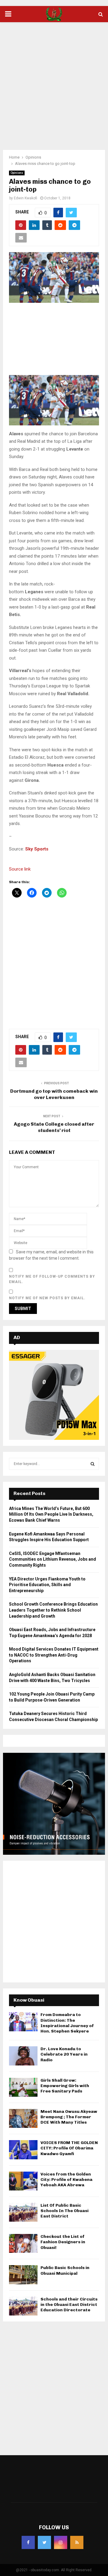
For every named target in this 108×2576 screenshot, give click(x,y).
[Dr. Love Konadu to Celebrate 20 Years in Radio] (23, 2056)
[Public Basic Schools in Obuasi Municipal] (23, 2275)
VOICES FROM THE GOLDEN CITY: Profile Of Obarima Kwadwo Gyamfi (69, 2148)
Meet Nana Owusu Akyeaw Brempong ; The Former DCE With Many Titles (69, 2117)
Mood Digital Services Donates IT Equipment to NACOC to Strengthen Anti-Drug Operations (54, 1655)
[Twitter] (44, 2542)
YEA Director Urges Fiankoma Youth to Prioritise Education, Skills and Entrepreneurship (47, 1585)
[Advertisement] (54, 82)
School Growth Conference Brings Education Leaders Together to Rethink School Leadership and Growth (53, 1610)
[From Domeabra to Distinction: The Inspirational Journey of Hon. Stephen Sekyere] (23, 2022)
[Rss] (77, 2542)
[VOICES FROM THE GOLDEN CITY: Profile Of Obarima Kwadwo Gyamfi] (23, 2150)
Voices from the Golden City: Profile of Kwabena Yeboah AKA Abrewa (66, 2180)
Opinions (17, 173)
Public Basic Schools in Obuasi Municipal (65, 2270)
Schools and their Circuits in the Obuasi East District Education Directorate (69, 2305)
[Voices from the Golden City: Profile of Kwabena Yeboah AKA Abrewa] (23, 2181)
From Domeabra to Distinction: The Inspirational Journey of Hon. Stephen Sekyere (67, 2023)
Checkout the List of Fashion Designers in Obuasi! (63, 2242)
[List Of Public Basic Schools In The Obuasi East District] (23, 2212)
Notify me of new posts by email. (47, 1298)
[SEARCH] (93, 1464)
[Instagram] (61, 2542)
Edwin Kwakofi (25, 198)
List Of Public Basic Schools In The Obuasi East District (64, 2211)
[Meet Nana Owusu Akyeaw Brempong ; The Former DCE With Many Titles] (23, 2118)
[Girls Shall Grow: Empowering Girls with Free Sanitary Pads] (23, 2087)
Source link (20, 869)
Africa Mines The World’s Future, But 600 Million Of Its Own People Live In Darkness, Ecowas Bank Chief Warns (51, 1514)
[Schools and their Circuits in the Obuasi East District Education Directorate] (23, 2306)
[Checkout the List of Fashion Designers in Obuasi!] (23, 2243)
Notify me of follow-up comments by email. (52, 1279)
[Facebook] (28, 2542)
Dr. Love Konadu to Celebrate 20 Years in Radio (64, 2054)
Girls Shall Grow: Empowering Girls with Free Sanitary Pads (65, 2086)
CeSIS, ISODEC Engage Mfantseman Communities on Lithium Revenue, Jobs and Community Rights (52, 1559)
